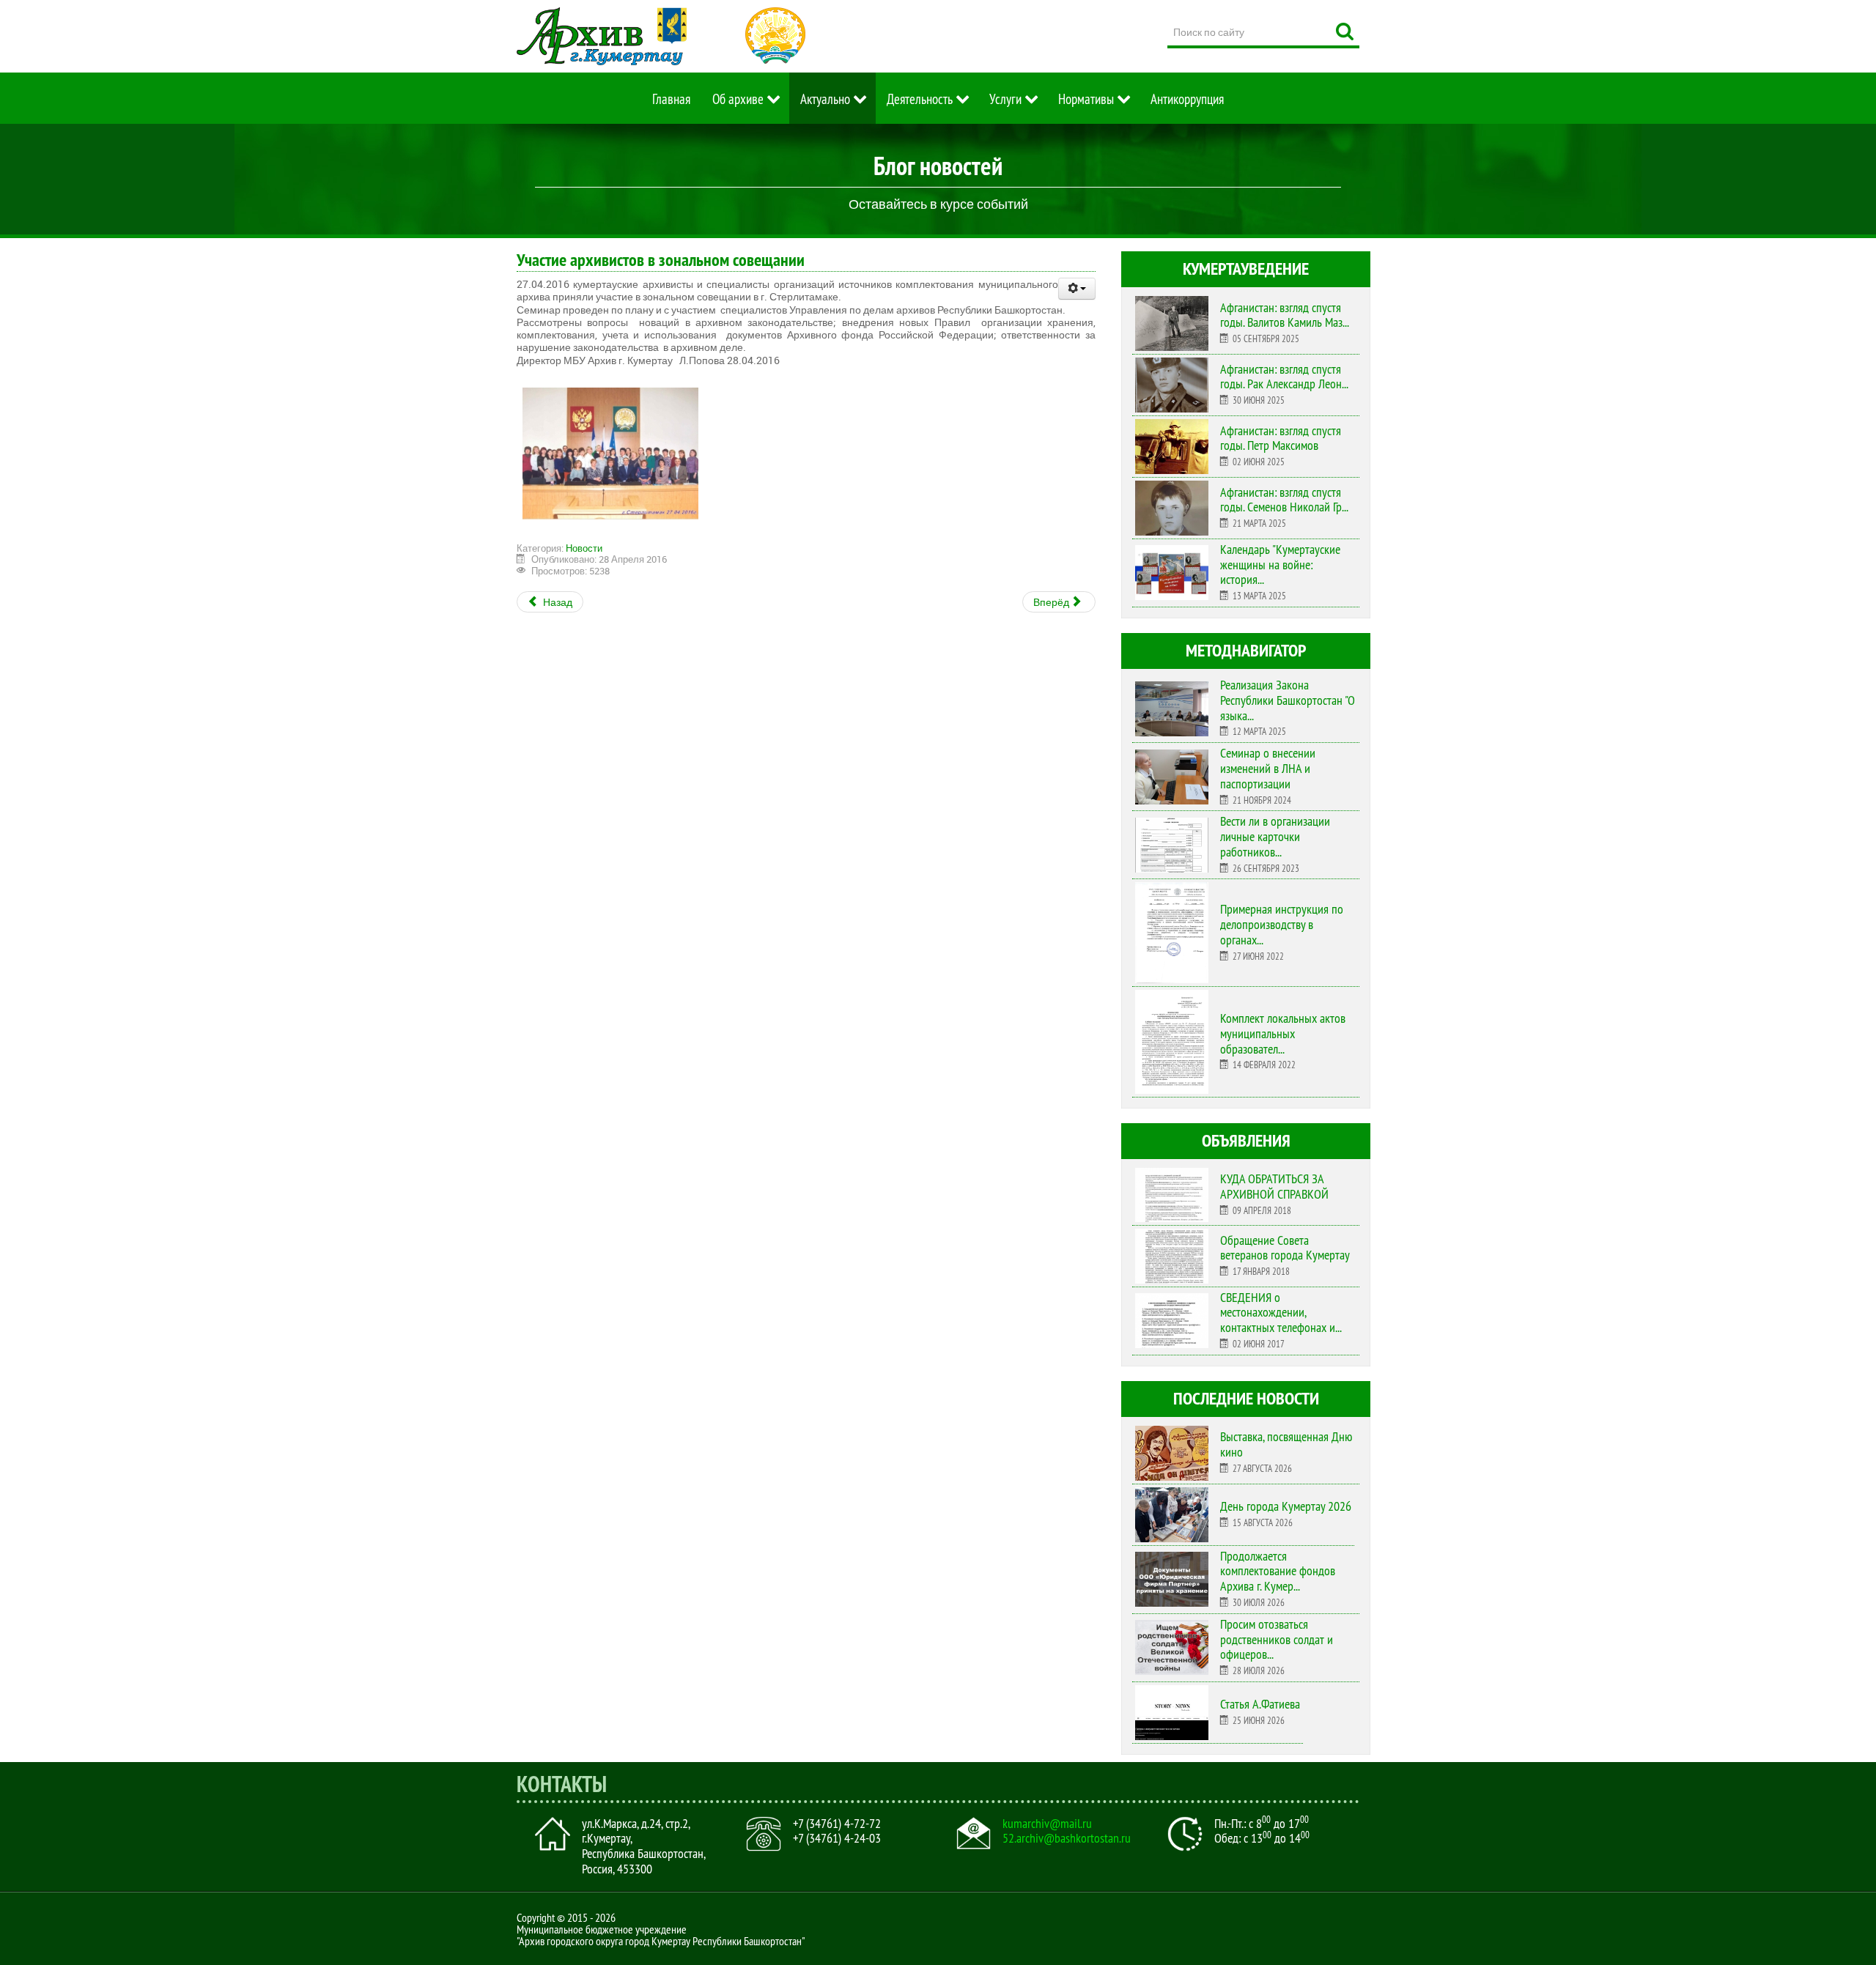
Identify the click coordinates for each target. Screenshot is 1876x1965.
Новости (584, 548)
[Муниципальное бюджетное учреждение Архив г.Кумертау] (602, 36)
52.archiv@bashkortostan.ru (1067, 1838)
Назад (557, 602)
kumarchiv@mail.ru (1047, 1824)
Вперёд (1052, 602)
